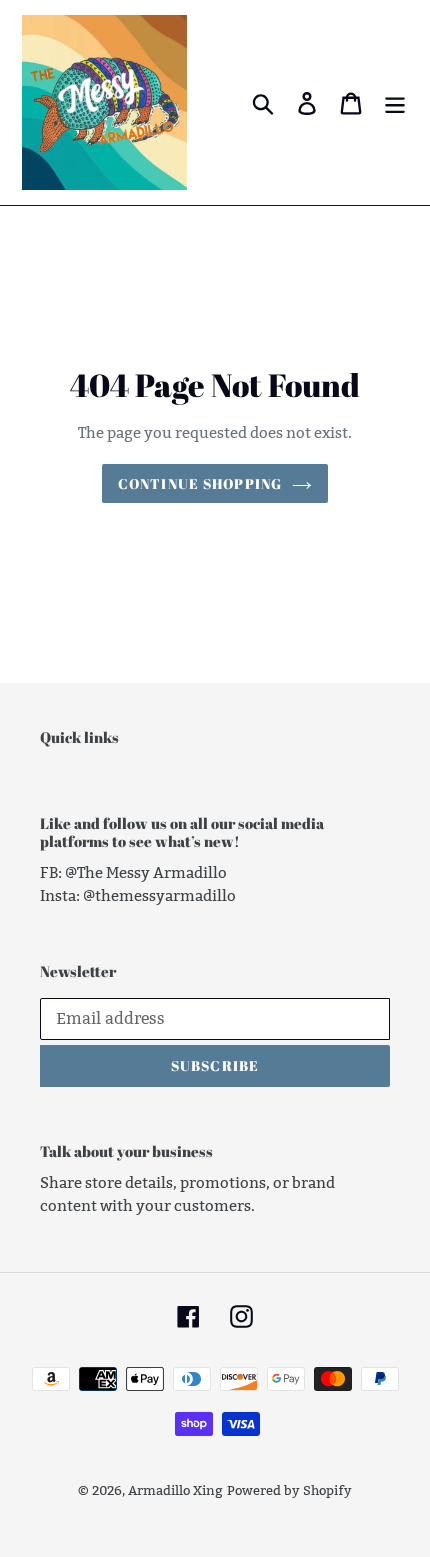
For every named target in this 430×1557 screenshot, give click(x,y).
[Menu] (395, 103)
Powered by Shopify (289, 1490)
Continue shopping (200, 483)
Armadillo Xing (175, 1490)
